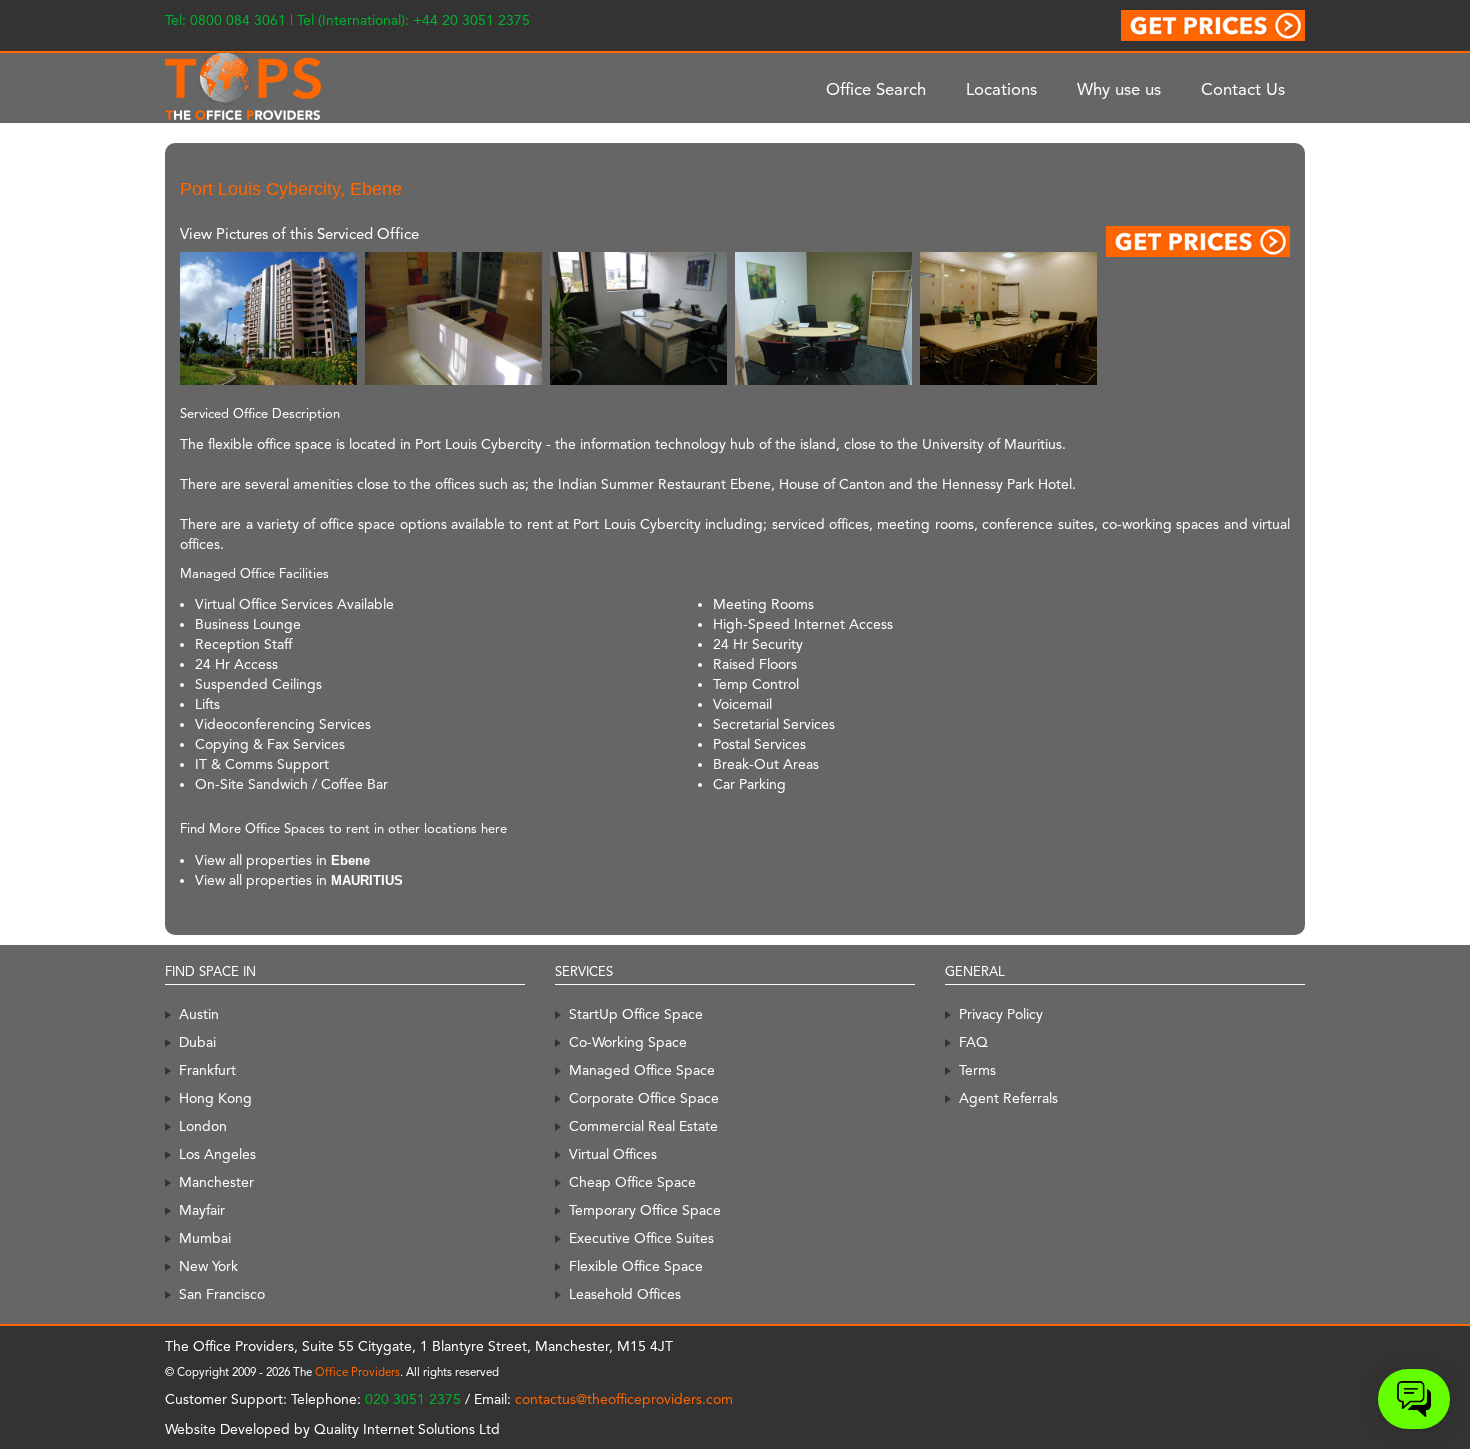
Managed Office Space (642, 1070)
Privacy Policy (1001, 1014)
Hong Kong (215, 1098)
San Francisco (222, 1294)
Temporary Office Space (645, 1210)
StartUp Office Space (636, 1014)
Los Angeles (217, 1154)
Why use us (1119, 89)
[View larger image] (268, 317)
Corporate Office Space (644, 1098)
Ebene (350, 860)
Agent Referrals (1008, 1098)
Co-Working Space (628, 1042)
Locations (1001, 89)
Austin (199, 1014)
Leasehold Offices (625, 1294)
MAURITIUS (367, 880)
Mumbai (205, 1238)
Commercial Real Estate (643, 1126)
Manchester (216, 1182)
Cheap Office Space (632, 1182)
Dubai (197, 1042)
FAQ (973, 1042)
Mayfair (202, 1210)
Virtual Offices (613, 1154)
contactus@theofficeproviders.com (624, 1399)
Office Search (876, 89)
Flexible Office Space (636, 1266)
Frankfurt (207, 1070)
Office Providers (357, 1372)
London (203, 1126)
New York (208, 1266)
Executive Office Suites (641, 1238)
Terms (977, 1070)
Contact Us (1243, 89)
